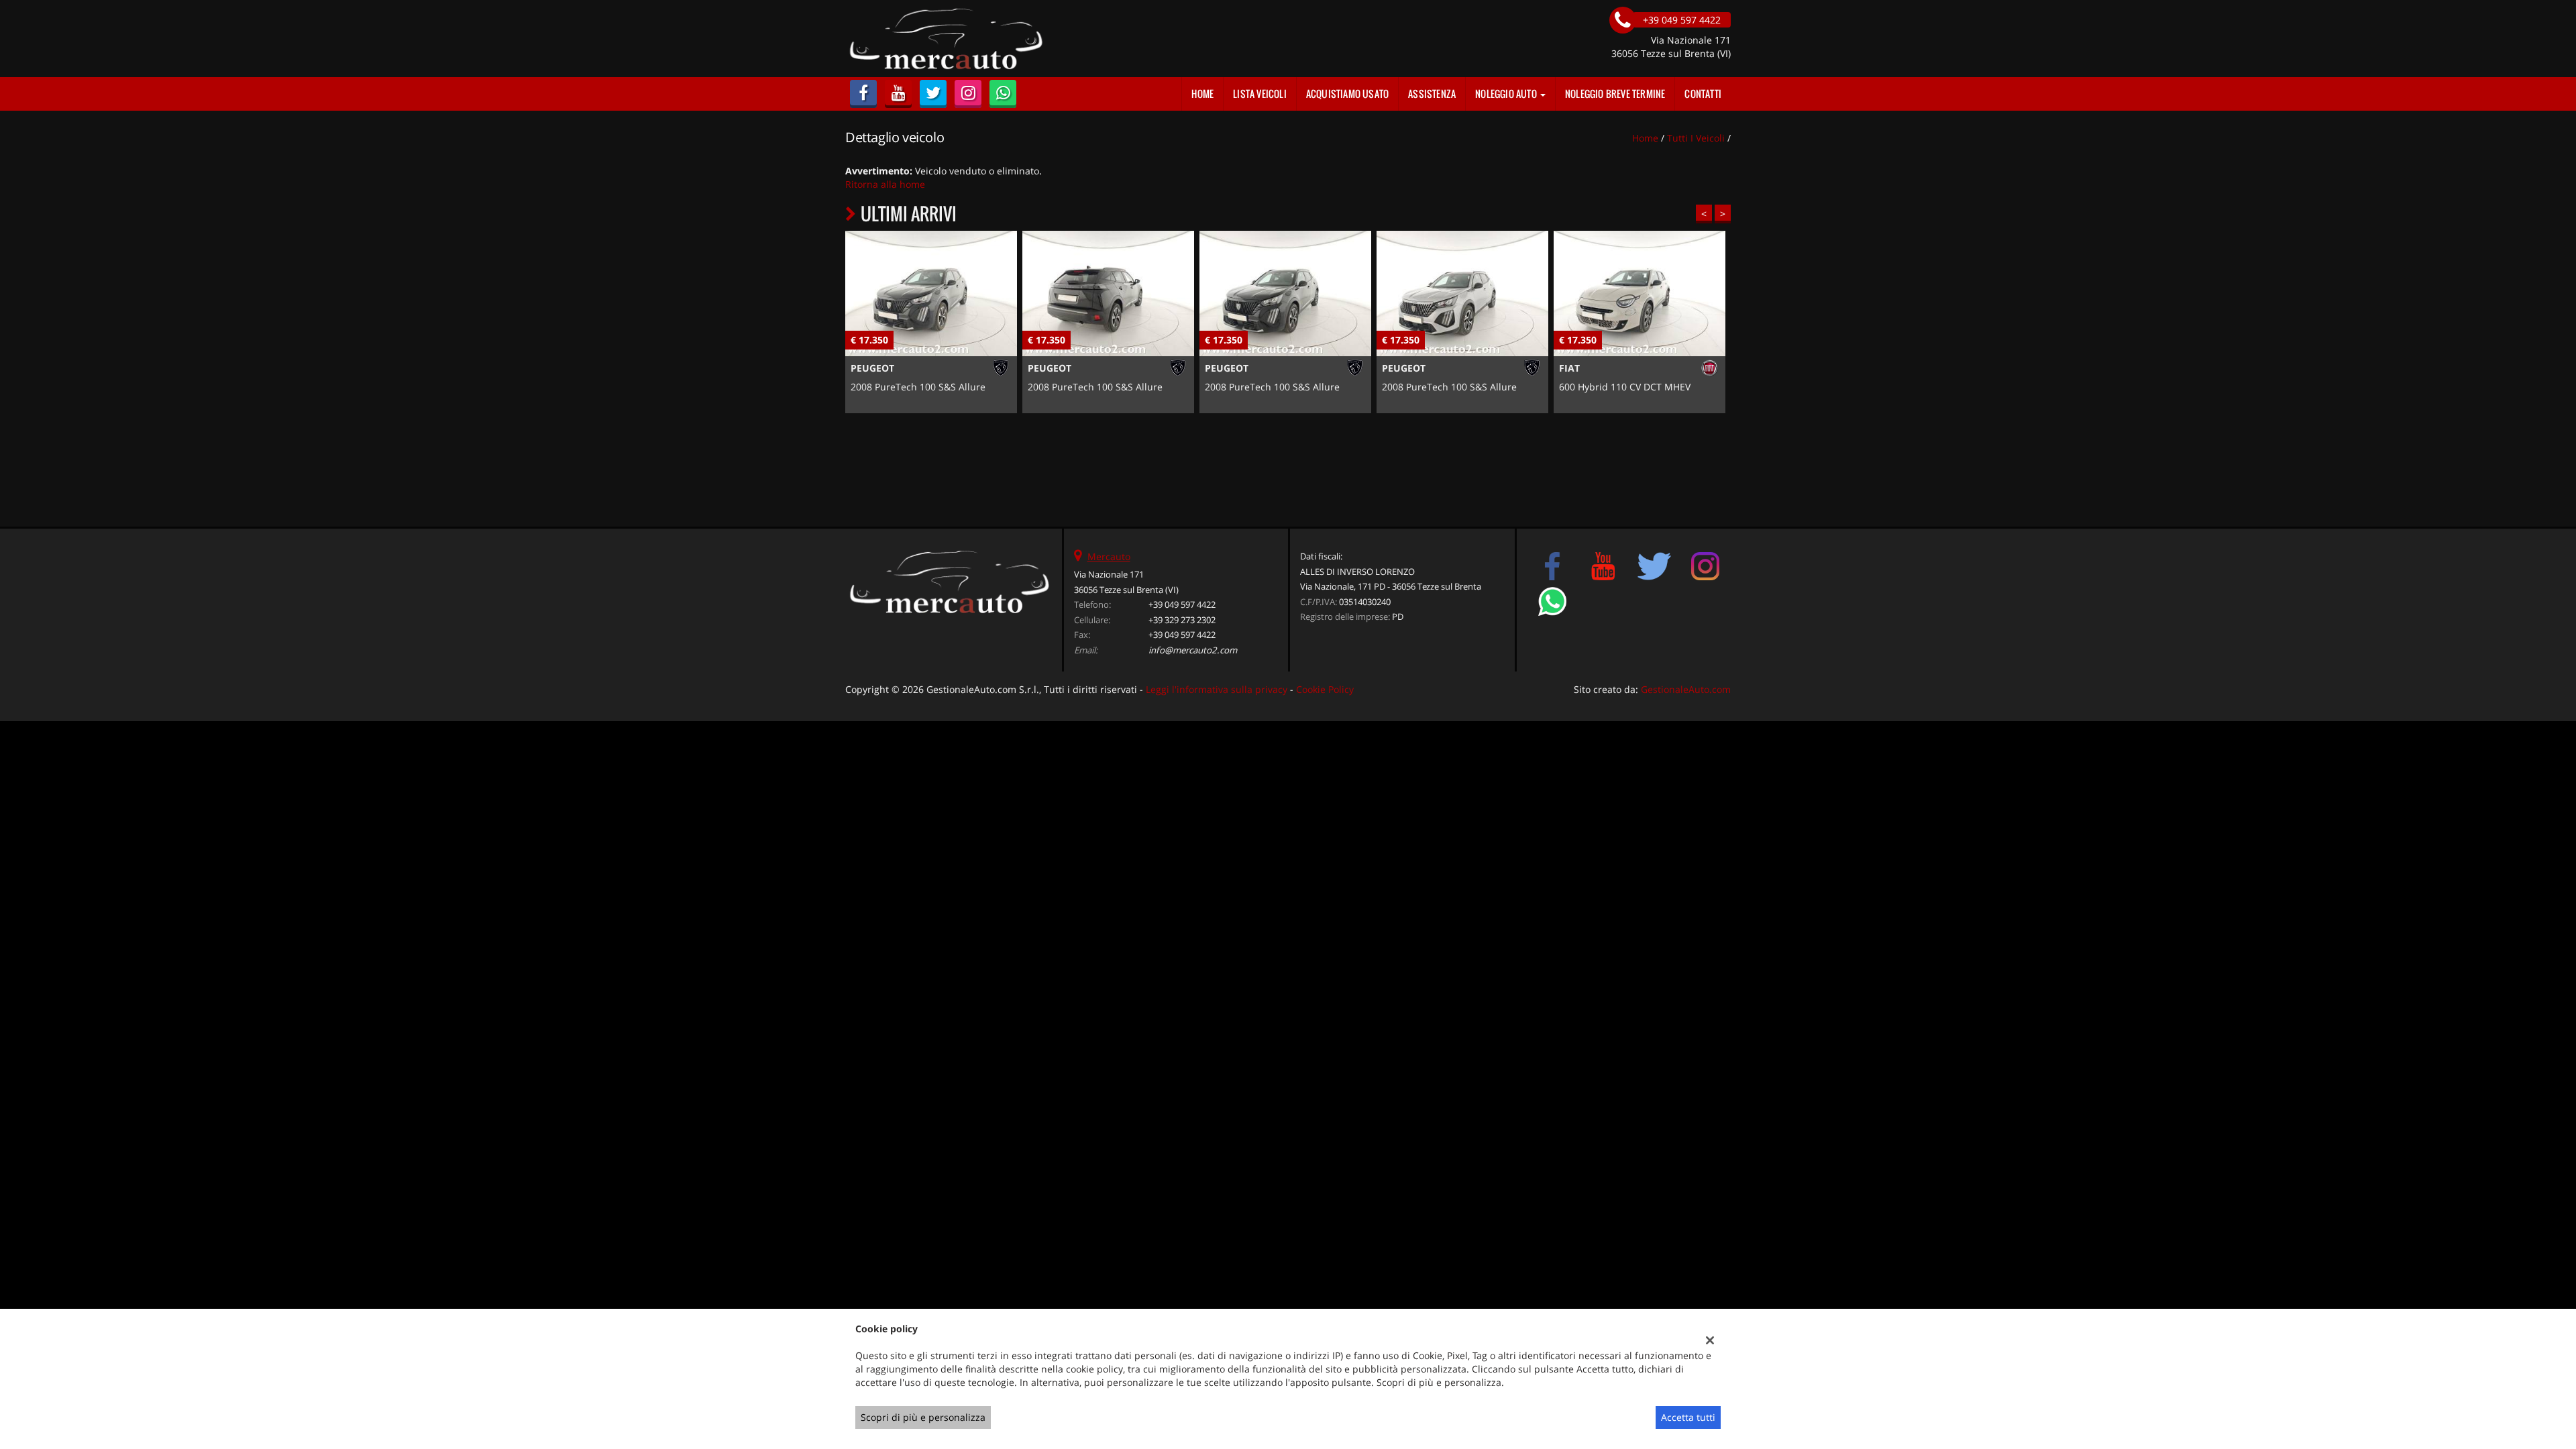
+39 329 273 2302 (1182, 620)
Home (1202, 94)
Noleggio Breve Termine (1615, 94)
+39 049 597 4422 (1182, 604)
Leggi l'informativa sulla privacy (1217, 689)
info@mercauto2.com (1193, 650)
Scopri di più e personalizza (923, 1417)
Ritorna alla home (885, 184)
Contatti (1703, 94)
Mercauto (1109, 556)
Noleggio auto (1507, 94)
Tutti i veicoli (1696, 138)
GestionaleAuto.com (1686, 689)
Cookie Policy (1325, 689)
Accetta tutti (1688, 1417)
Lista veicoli (1260, 94)
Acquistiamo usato (1347, 94)
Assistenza (1432, 94)
